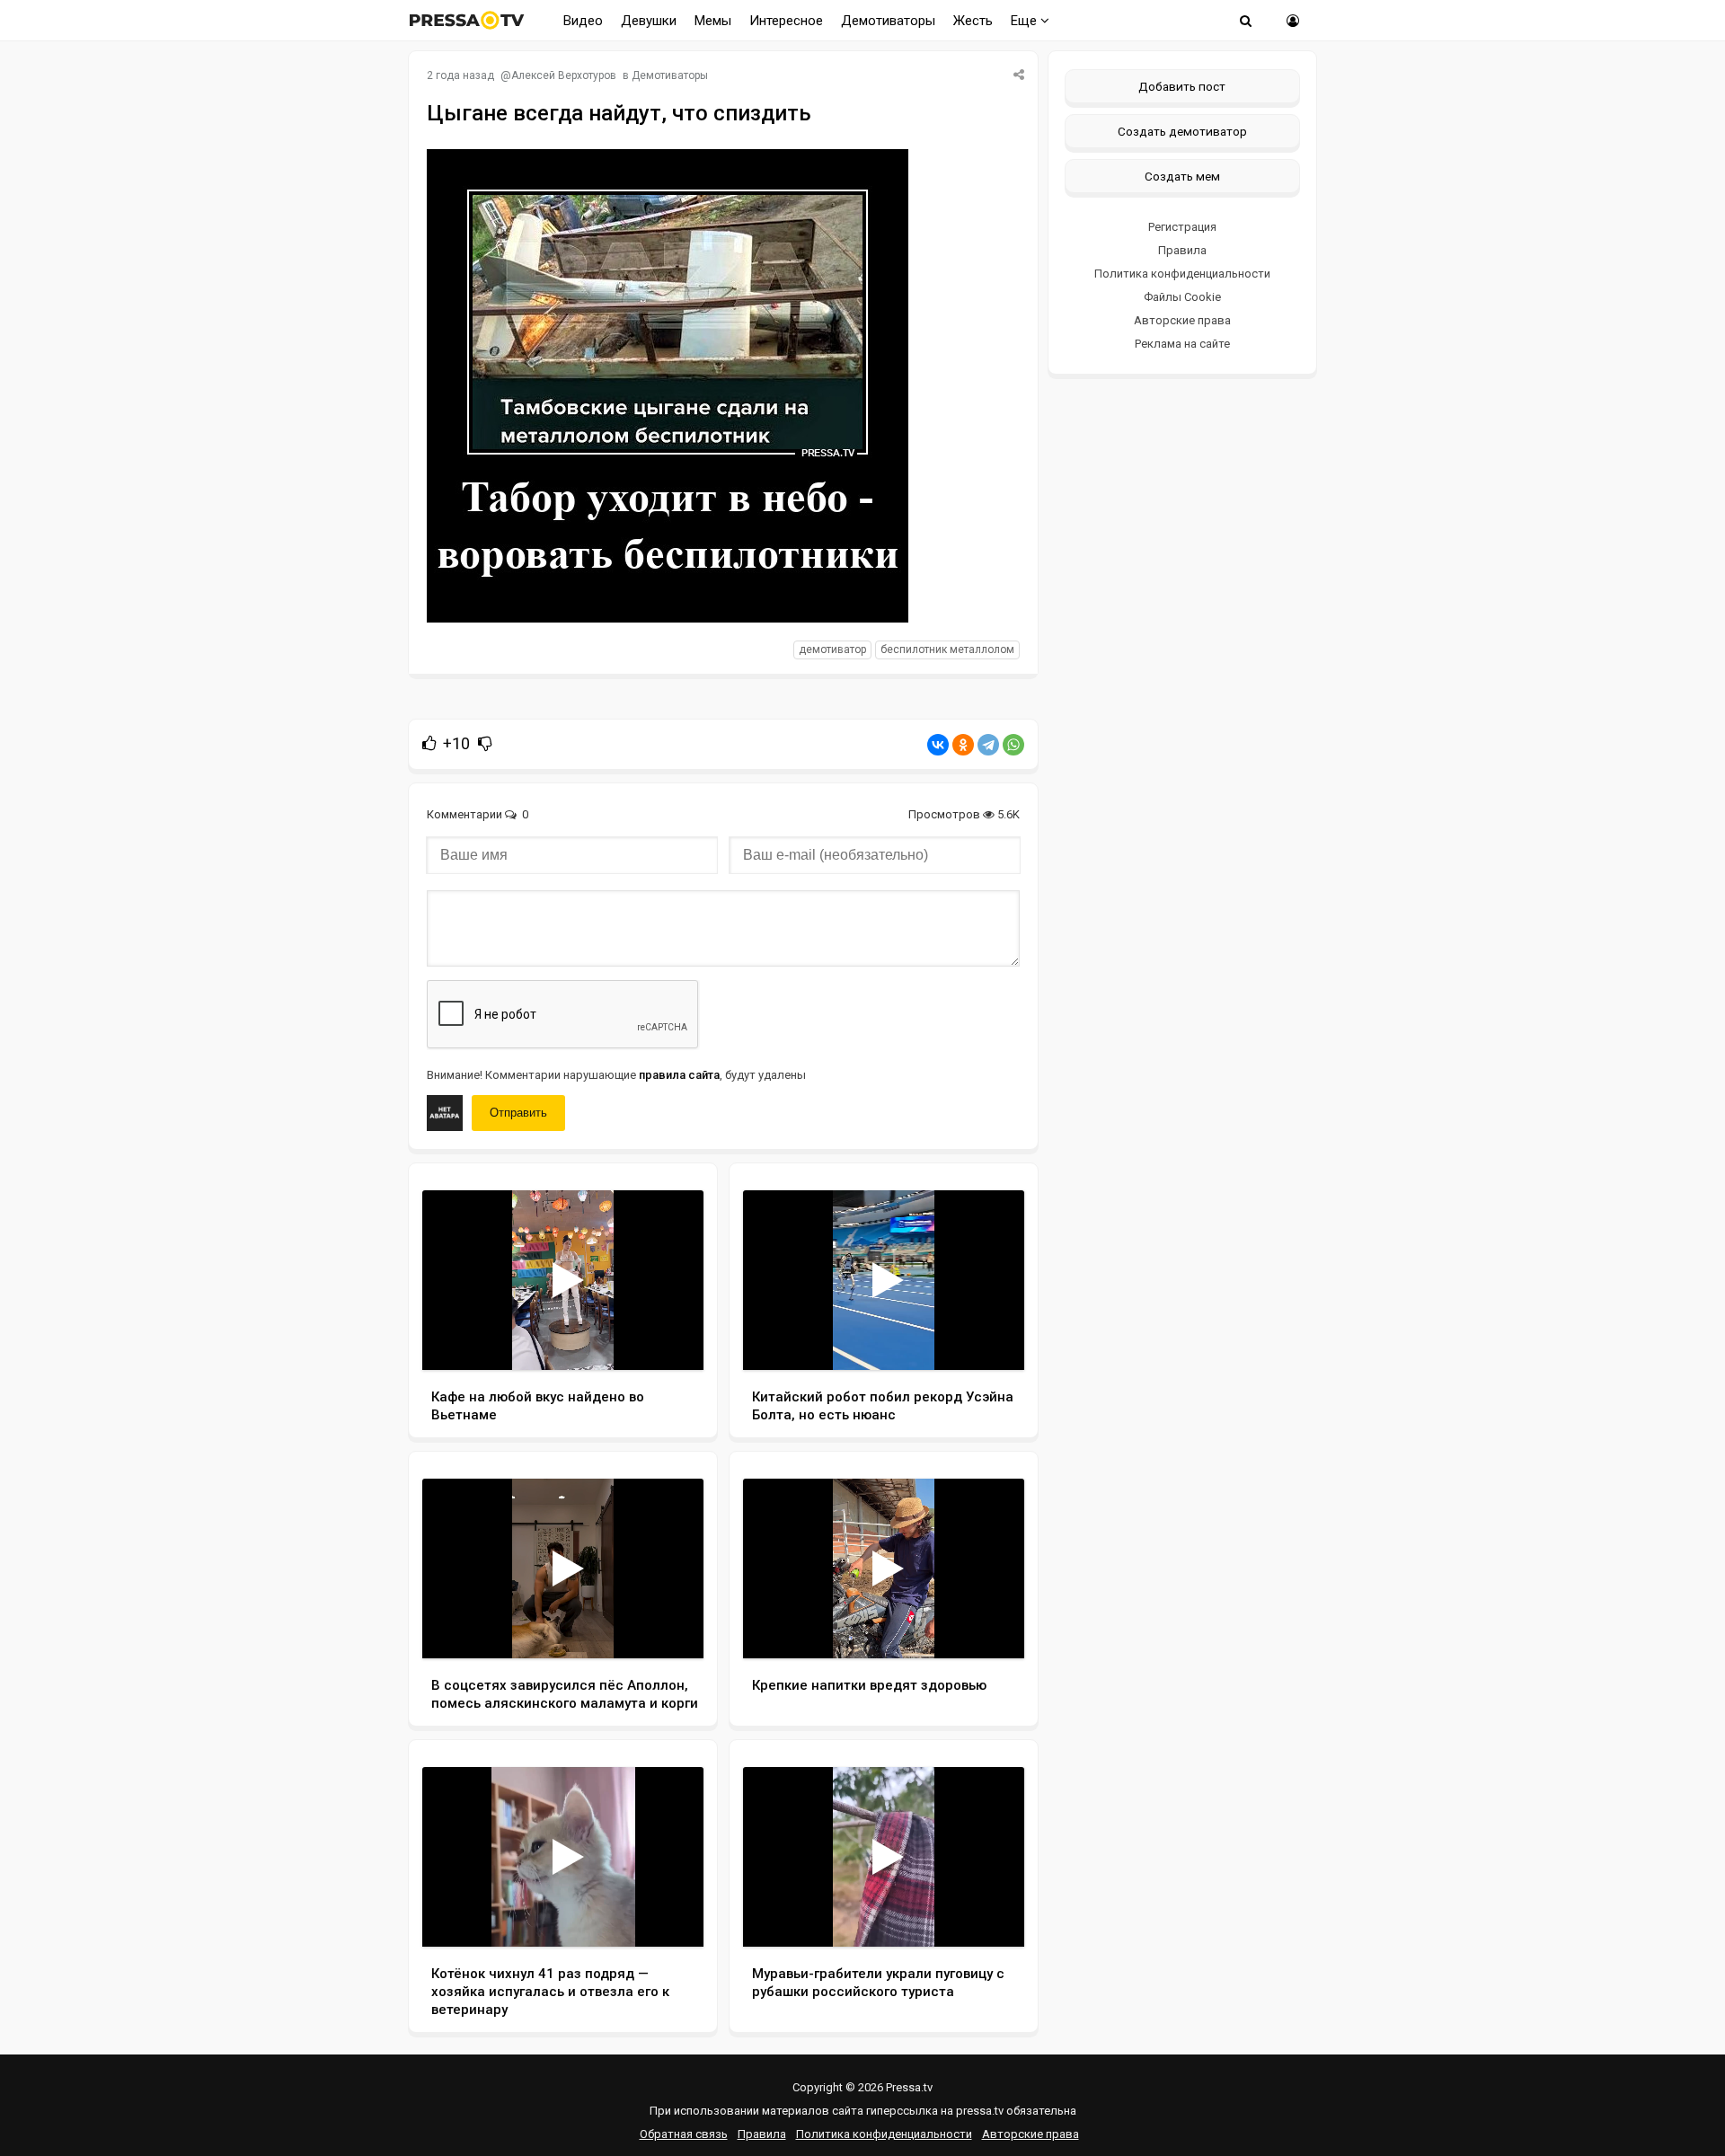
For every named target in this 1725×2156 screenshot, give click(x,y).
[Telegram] (988, 745)
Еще (1026, 21)
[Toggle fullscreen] (669, 1339)
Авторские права (1182, 320)
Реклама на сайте (1182, 344)
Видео (583, 21)
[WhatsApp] (1013, 745)
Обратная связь (684, 2134)
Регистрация (1182, 227)
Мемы (713, 21)
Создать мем (1182, 176)
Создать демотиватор (1182, 131)
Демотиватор (832, 649)
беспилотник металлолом (947, 649)
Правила (1182, 250)
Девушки (649, 21)
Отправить (518, 1113)
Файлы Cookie (1182, 297)
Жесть (973, 21)
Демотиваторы (888, 21)
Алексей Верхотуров (564, 75)
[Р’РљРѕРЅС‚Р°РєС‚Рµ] (938, 745)
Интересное (786, 21)
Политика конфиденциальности (1182, 274)
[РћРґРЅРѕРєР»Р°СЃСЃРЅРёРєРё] (963, 745)
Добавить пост (1182, 86)
